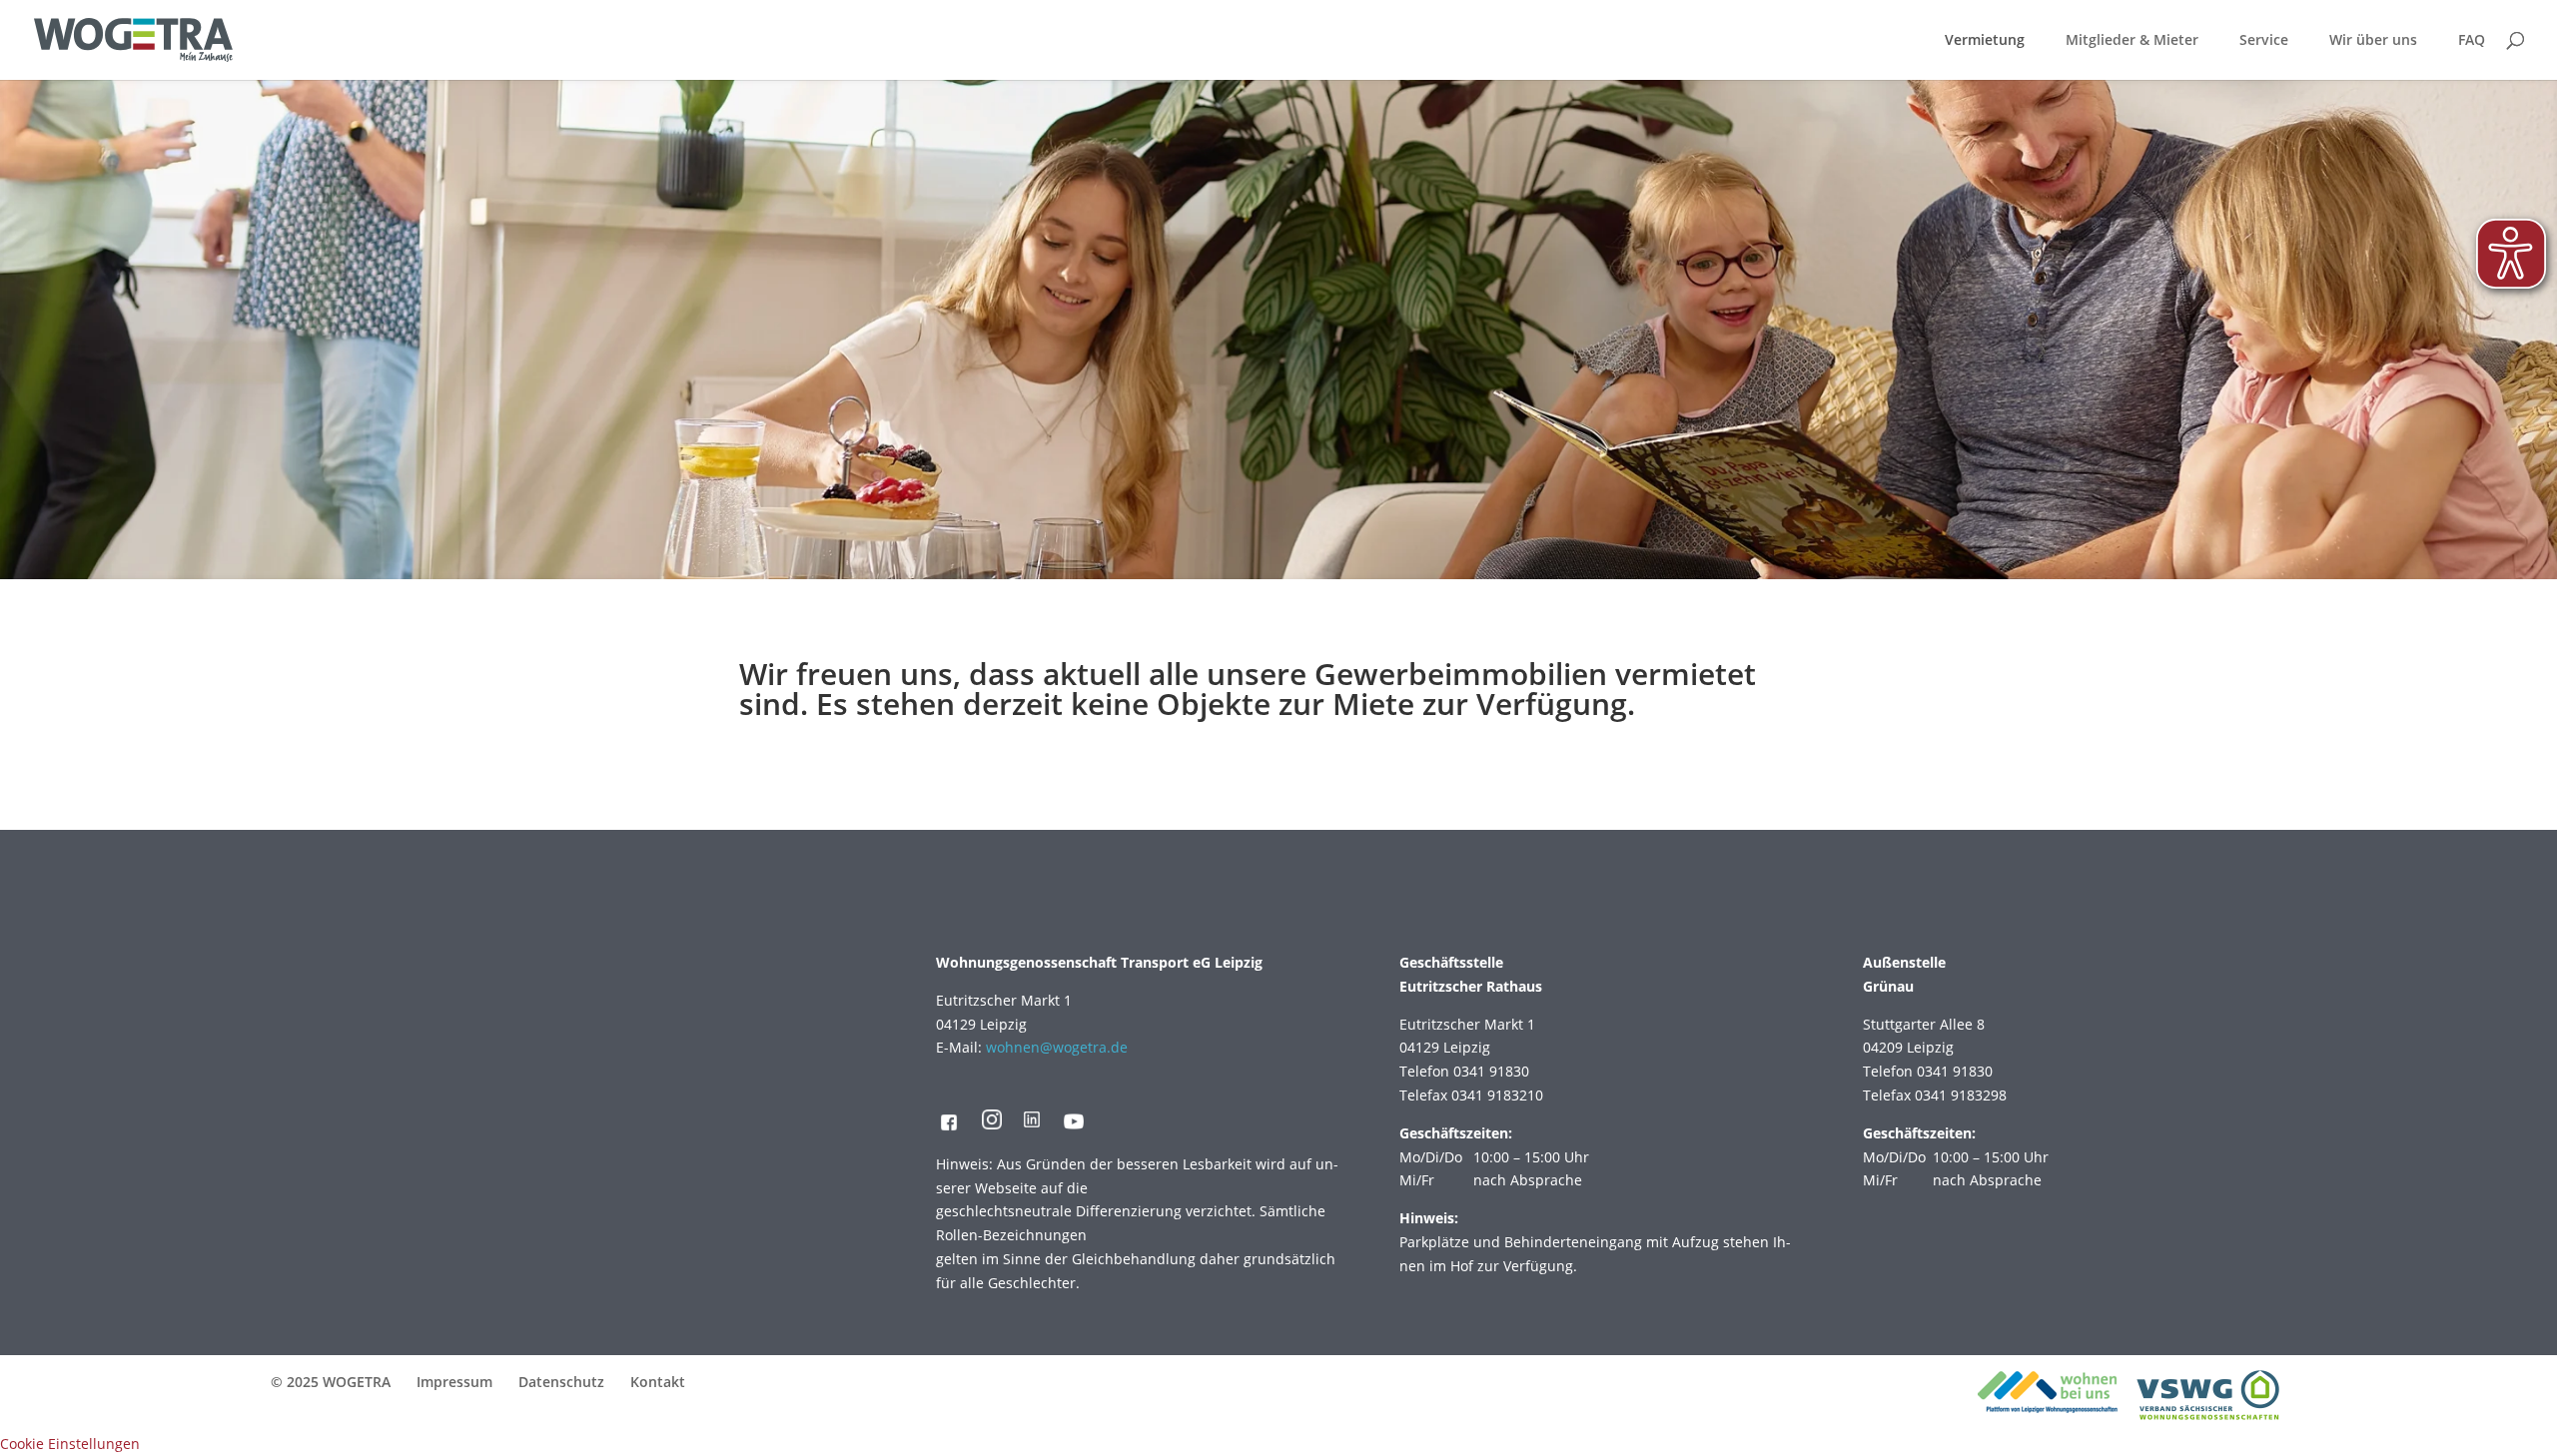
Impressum (454, 1382)
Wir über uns (2373, 41)
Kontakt (658, 1382)
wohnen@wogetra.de (1057, 1047)
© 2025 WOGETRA (331, 1382)
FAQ (2472, 41)
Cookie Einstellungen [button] (70, 1444)
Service (2264, 41)
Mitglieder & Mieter (2132, 41)
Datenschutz (561, 1382)
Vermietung (1985, 41)
